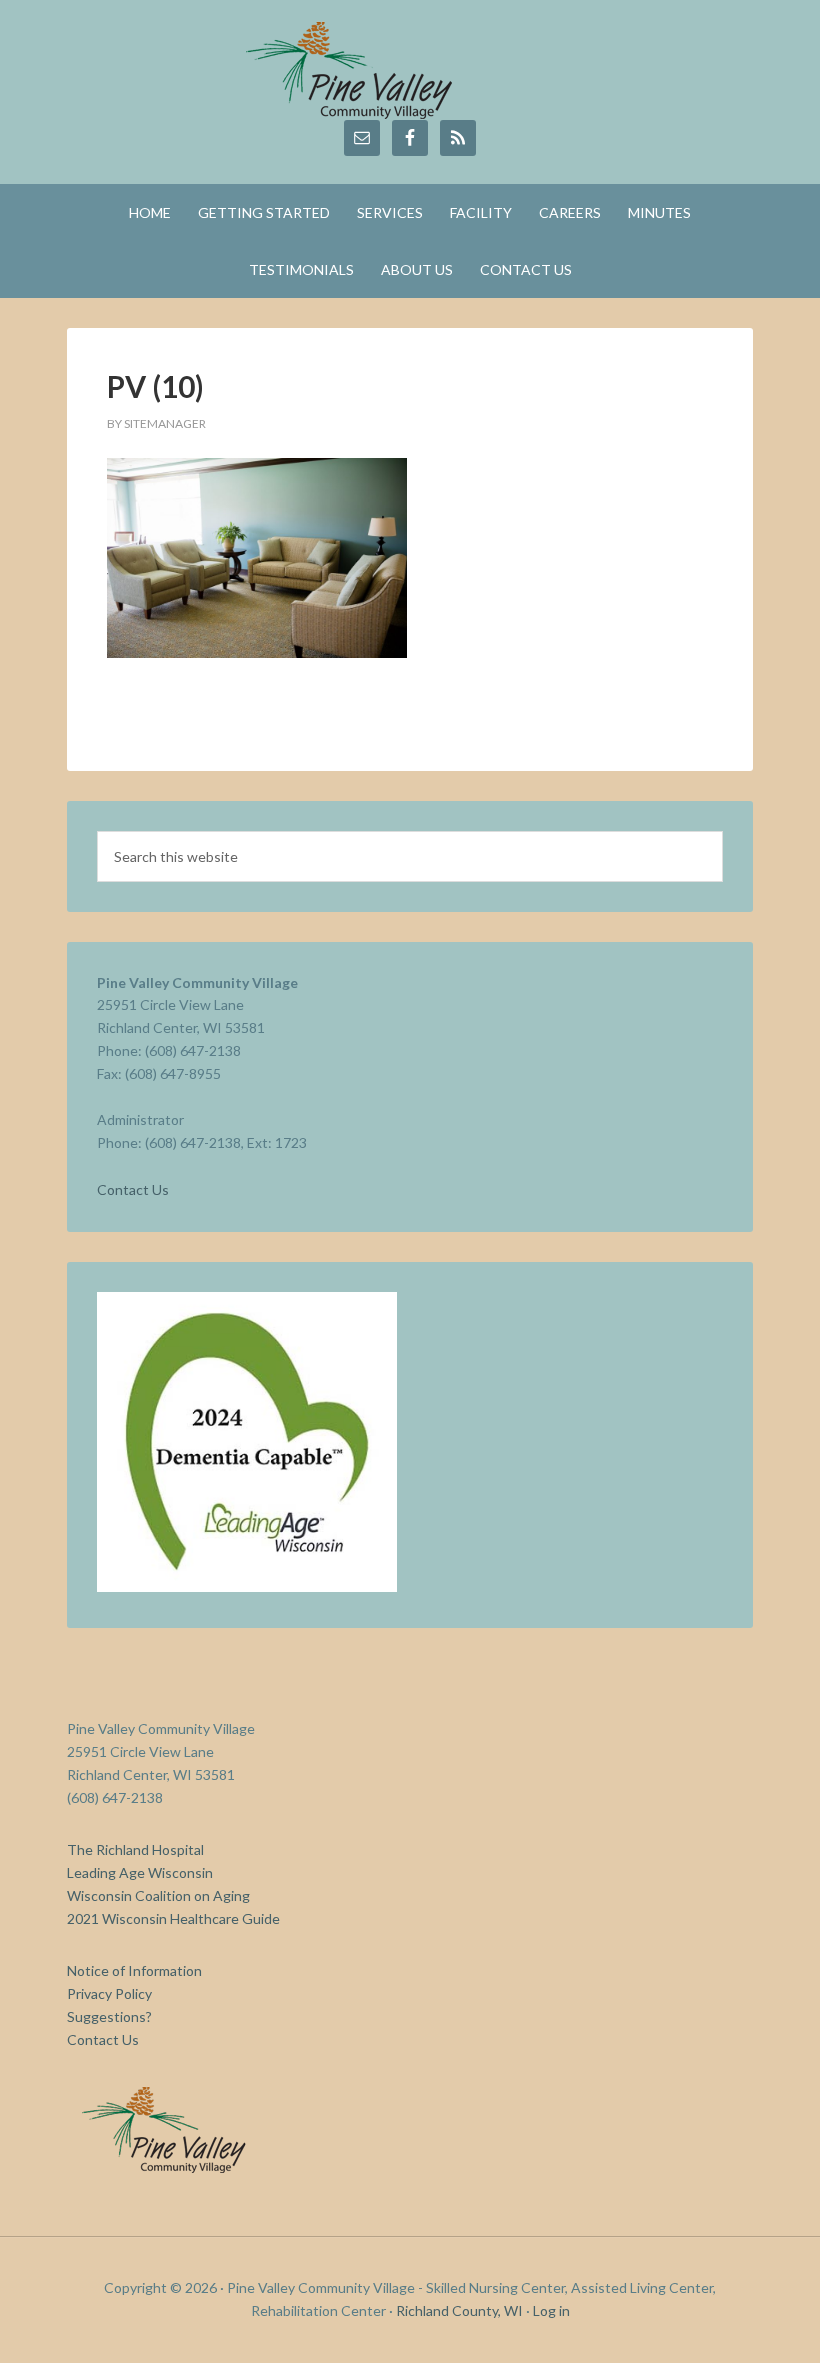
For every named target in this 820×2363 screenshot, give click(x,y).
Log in (551, 2310)
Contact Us (133, 1189)
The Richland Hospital (135, 1849)
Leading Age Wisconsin (140, 1872)
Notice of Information (134, 1970)
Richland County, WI (459, 2310)
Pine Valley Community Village (410, 70)
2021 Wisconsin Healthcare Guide (173, 1918)
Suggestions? (109, 2016)
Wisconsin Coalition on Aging (158, 1895)
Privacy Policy (109, 1993)
